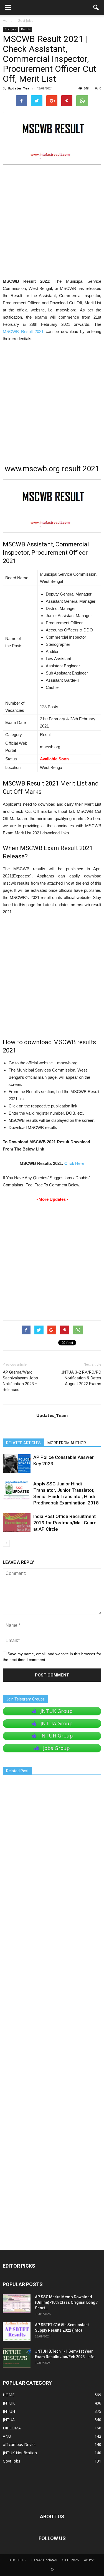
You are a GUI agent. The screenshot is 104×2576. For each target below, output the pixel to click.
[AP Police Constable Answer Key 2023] (17, 1464)
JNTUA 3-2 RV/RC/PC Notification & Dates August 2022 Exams (81, 1378)
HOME (9, 2395)
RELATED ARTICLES (23, 1443)
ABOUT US (18, 2560)
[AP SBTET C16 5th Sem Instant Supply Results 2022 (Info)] (17, 2332)
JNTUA (9, 2420)
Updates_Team (20, 88)
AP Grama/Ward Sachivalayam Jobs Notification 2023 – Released (20, 1381)
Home (8, 21)
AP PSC (89, 2560)
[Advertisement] (52, 224)
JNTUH (9, 2411)
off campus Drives (19, 2444)
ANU (7, 2436)
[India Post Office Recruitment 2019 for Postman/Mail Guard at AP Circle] (17, 1523)
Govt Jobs (10, 29)
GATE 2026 (70, 2560)
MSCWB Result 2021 (23, 331)
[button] (96, 7)
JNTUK (9, 2403)
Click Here (74, 1163)
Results (26, 29)
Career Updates (44, 2560)
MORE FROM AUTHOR (67, 1443)
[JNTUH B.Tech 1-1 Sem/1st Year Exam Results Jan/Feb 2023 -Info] (17, 2358)
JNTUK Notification (20, 2453)
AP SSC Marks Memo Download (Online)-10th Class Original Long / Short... (66, 2302)
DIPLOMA (12, 2428)
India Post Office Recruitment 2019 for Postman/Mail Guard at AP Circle (65, 1523)
